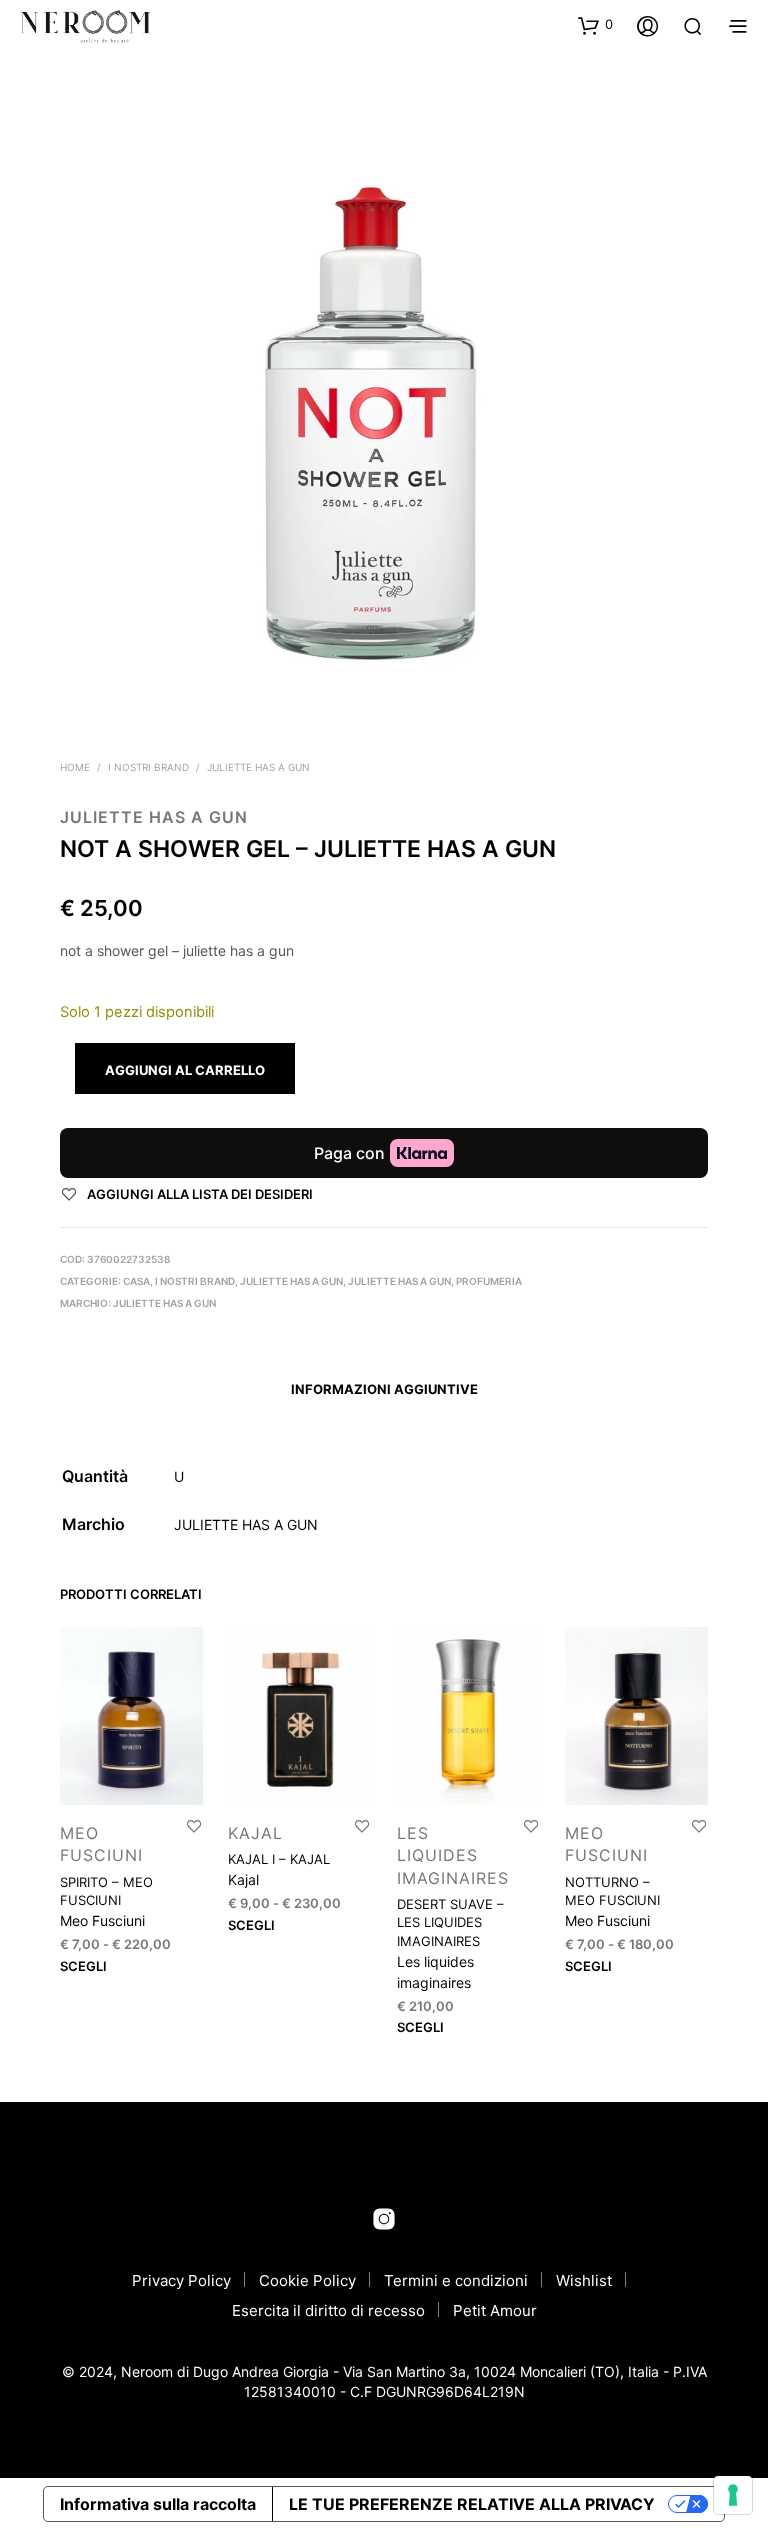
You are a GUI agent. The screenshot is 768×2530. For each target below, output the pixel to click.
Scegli (83, 1965)
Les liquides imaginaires (453, 1855)
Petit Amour (495, 2310)
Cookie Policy (307, 2280)
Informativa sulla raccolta (158, 2504)
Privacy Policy (181, 2280)
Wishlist (584, 2280)
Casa (136, 1281)
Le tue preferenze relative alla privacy (472, 2504)
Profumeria (489, 1281)
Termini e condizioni (456, 2280)
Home (75, 767)
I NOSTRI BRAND (148, 767)
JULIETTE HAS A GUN (258, 767)
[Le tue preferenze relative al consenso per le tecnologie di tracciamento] (733, 2495)
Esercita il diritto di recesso (328, 2310)
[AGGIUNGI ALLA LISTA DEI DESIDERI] (194, 1825)
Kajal (255, 1833)
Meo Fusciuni (102, 1920)
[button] (595, 25)
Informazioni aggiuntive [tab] (384, 1389)
